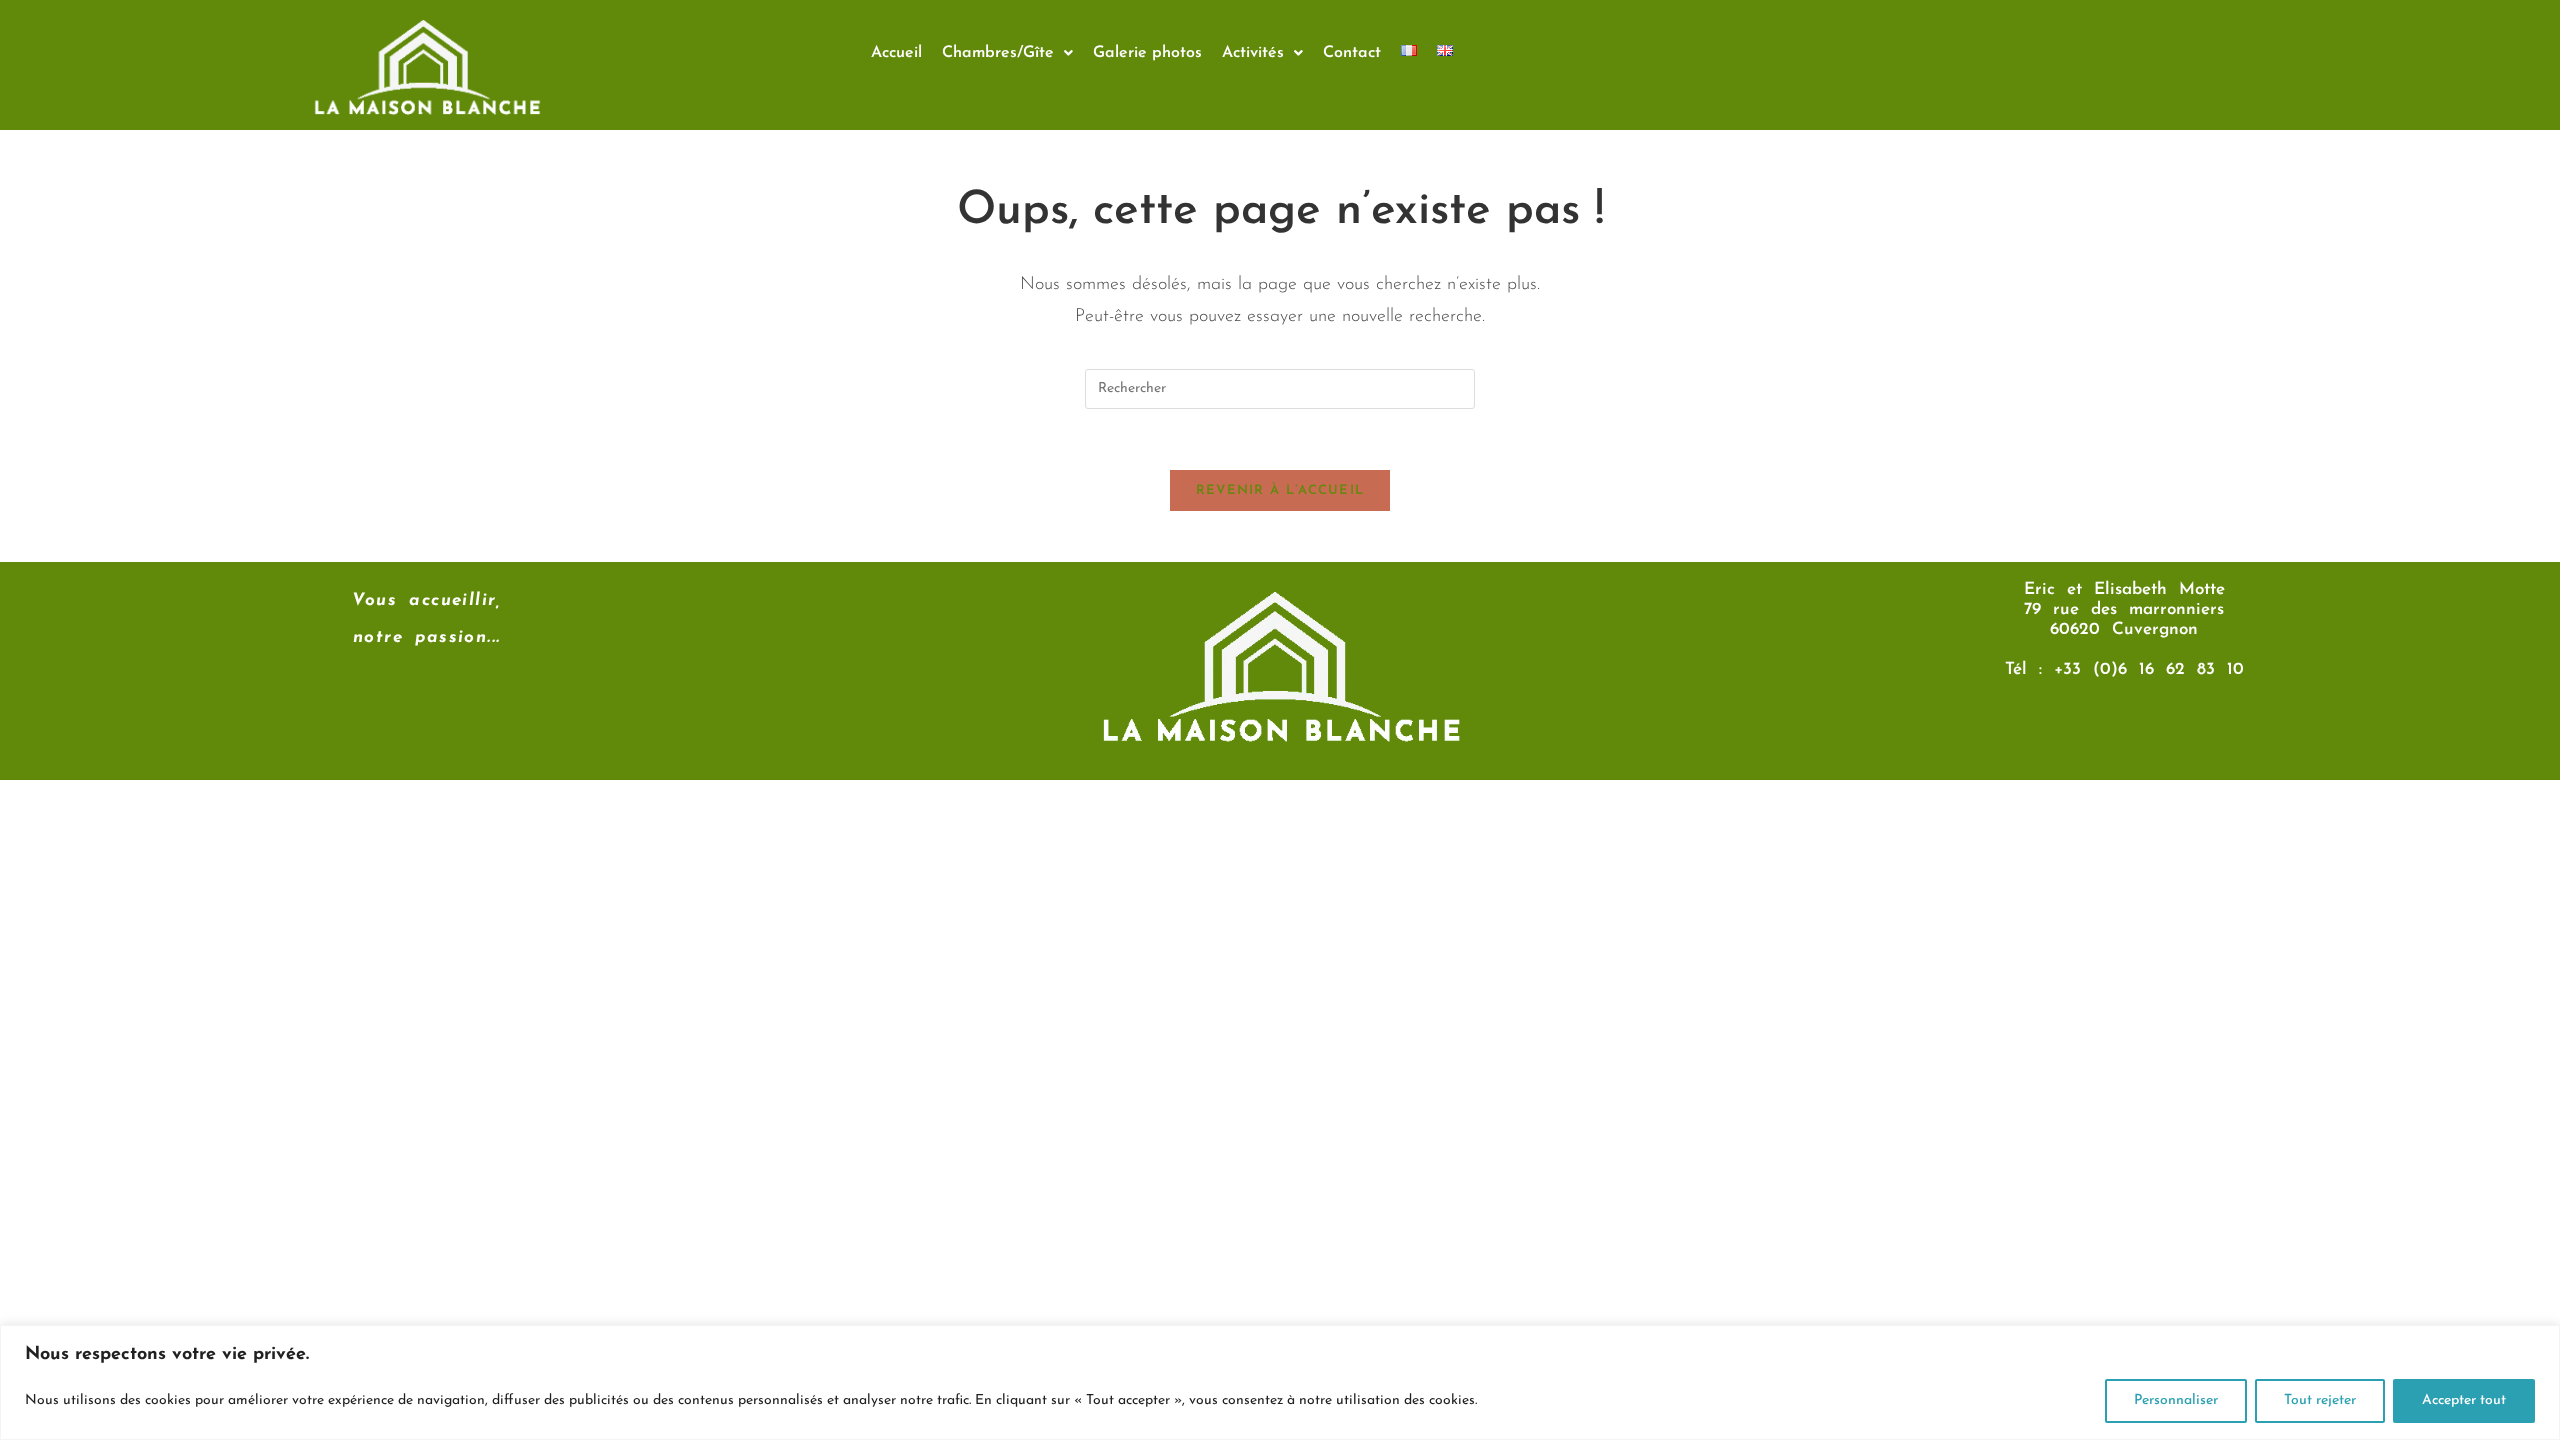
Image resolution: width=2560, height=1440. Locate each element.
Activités (1253, 53)
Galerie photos (1147, 53)
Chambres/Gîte (998, 53)
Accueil (896, 53)
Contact (1352, 53)
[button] (1007, 53)
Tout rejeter (2320, 1400)
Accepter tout (2464, 1400)
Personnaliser (2176, 1400)
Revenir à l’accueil (1280, 490)
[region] (1280, 1382)
